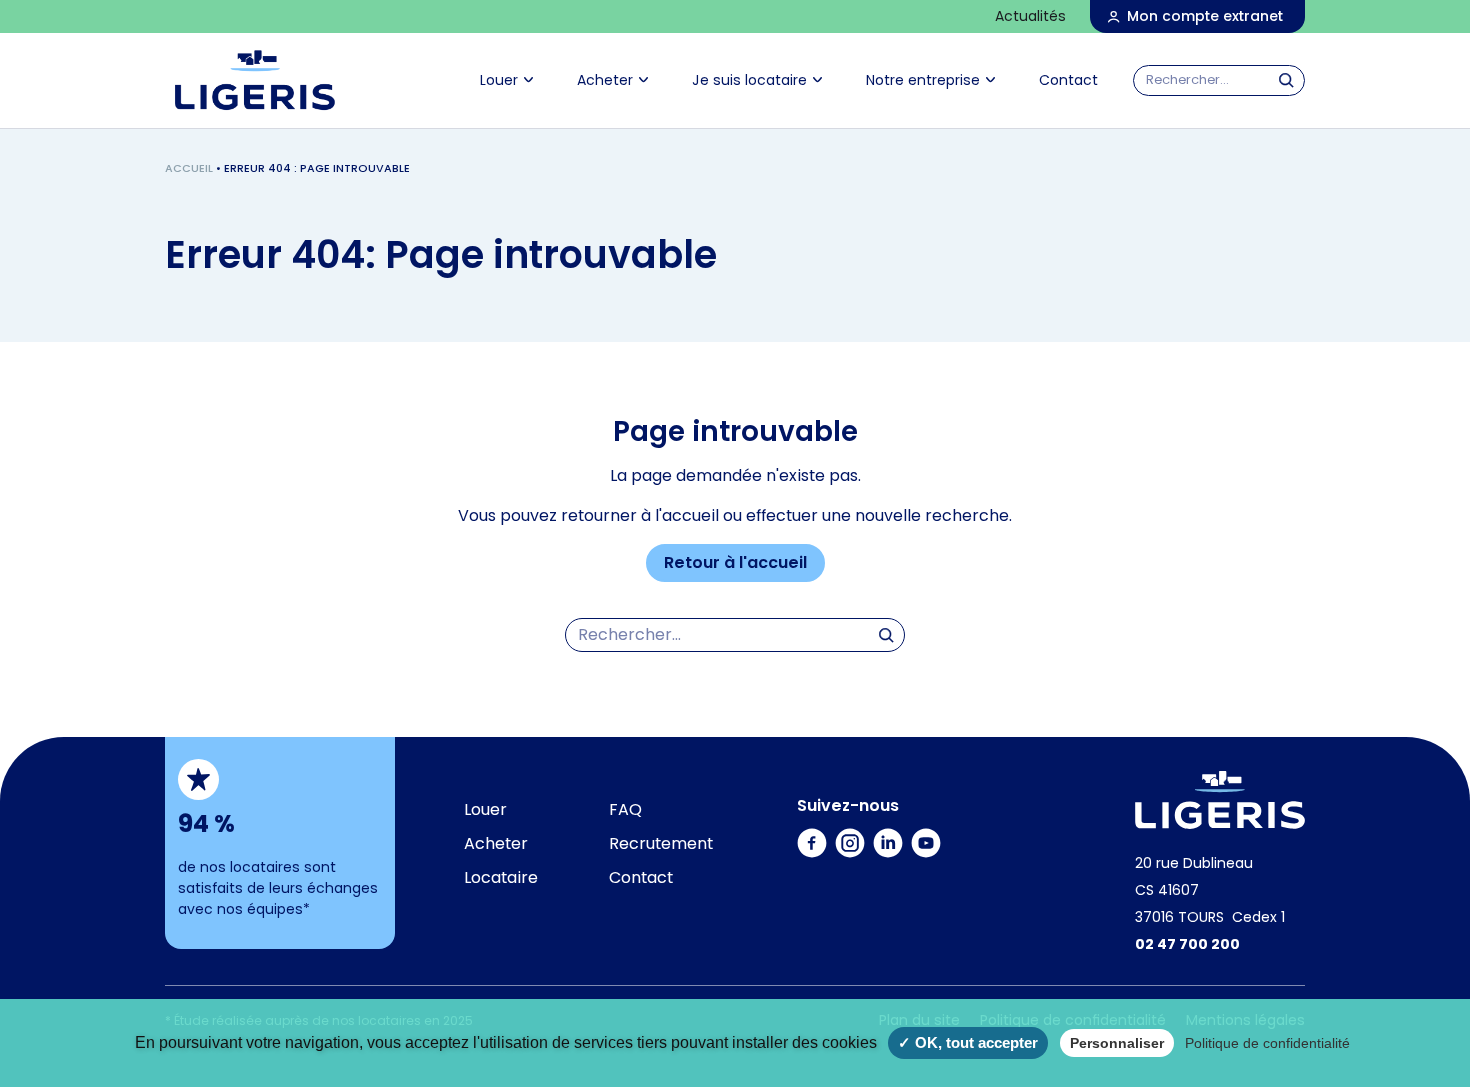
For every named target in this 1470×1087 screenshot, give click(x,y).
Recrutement (661, 843)
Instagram (850, 826)
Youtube (926, 826)
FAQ (625, 809)
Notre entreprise (923, 80)
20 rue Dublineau (1194, 863)
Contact (1068, 80)
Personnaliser (1117, 1043)
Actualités (1030, 16)
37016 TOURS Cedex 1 (1210, 917)
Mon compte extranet (1205, 16)
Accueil (189, 168)
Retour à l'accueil (735, 562)
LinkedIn (888, 826)
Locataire (501, 877)
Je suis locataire (749, 80)
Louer (499, 80)
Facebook (812, 826)
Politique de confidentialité (1267, 1043)
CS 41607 (1167, 890)
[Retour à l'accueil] (1220, 800)
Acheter (605, 80)
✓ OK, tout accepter (968, 1042)
